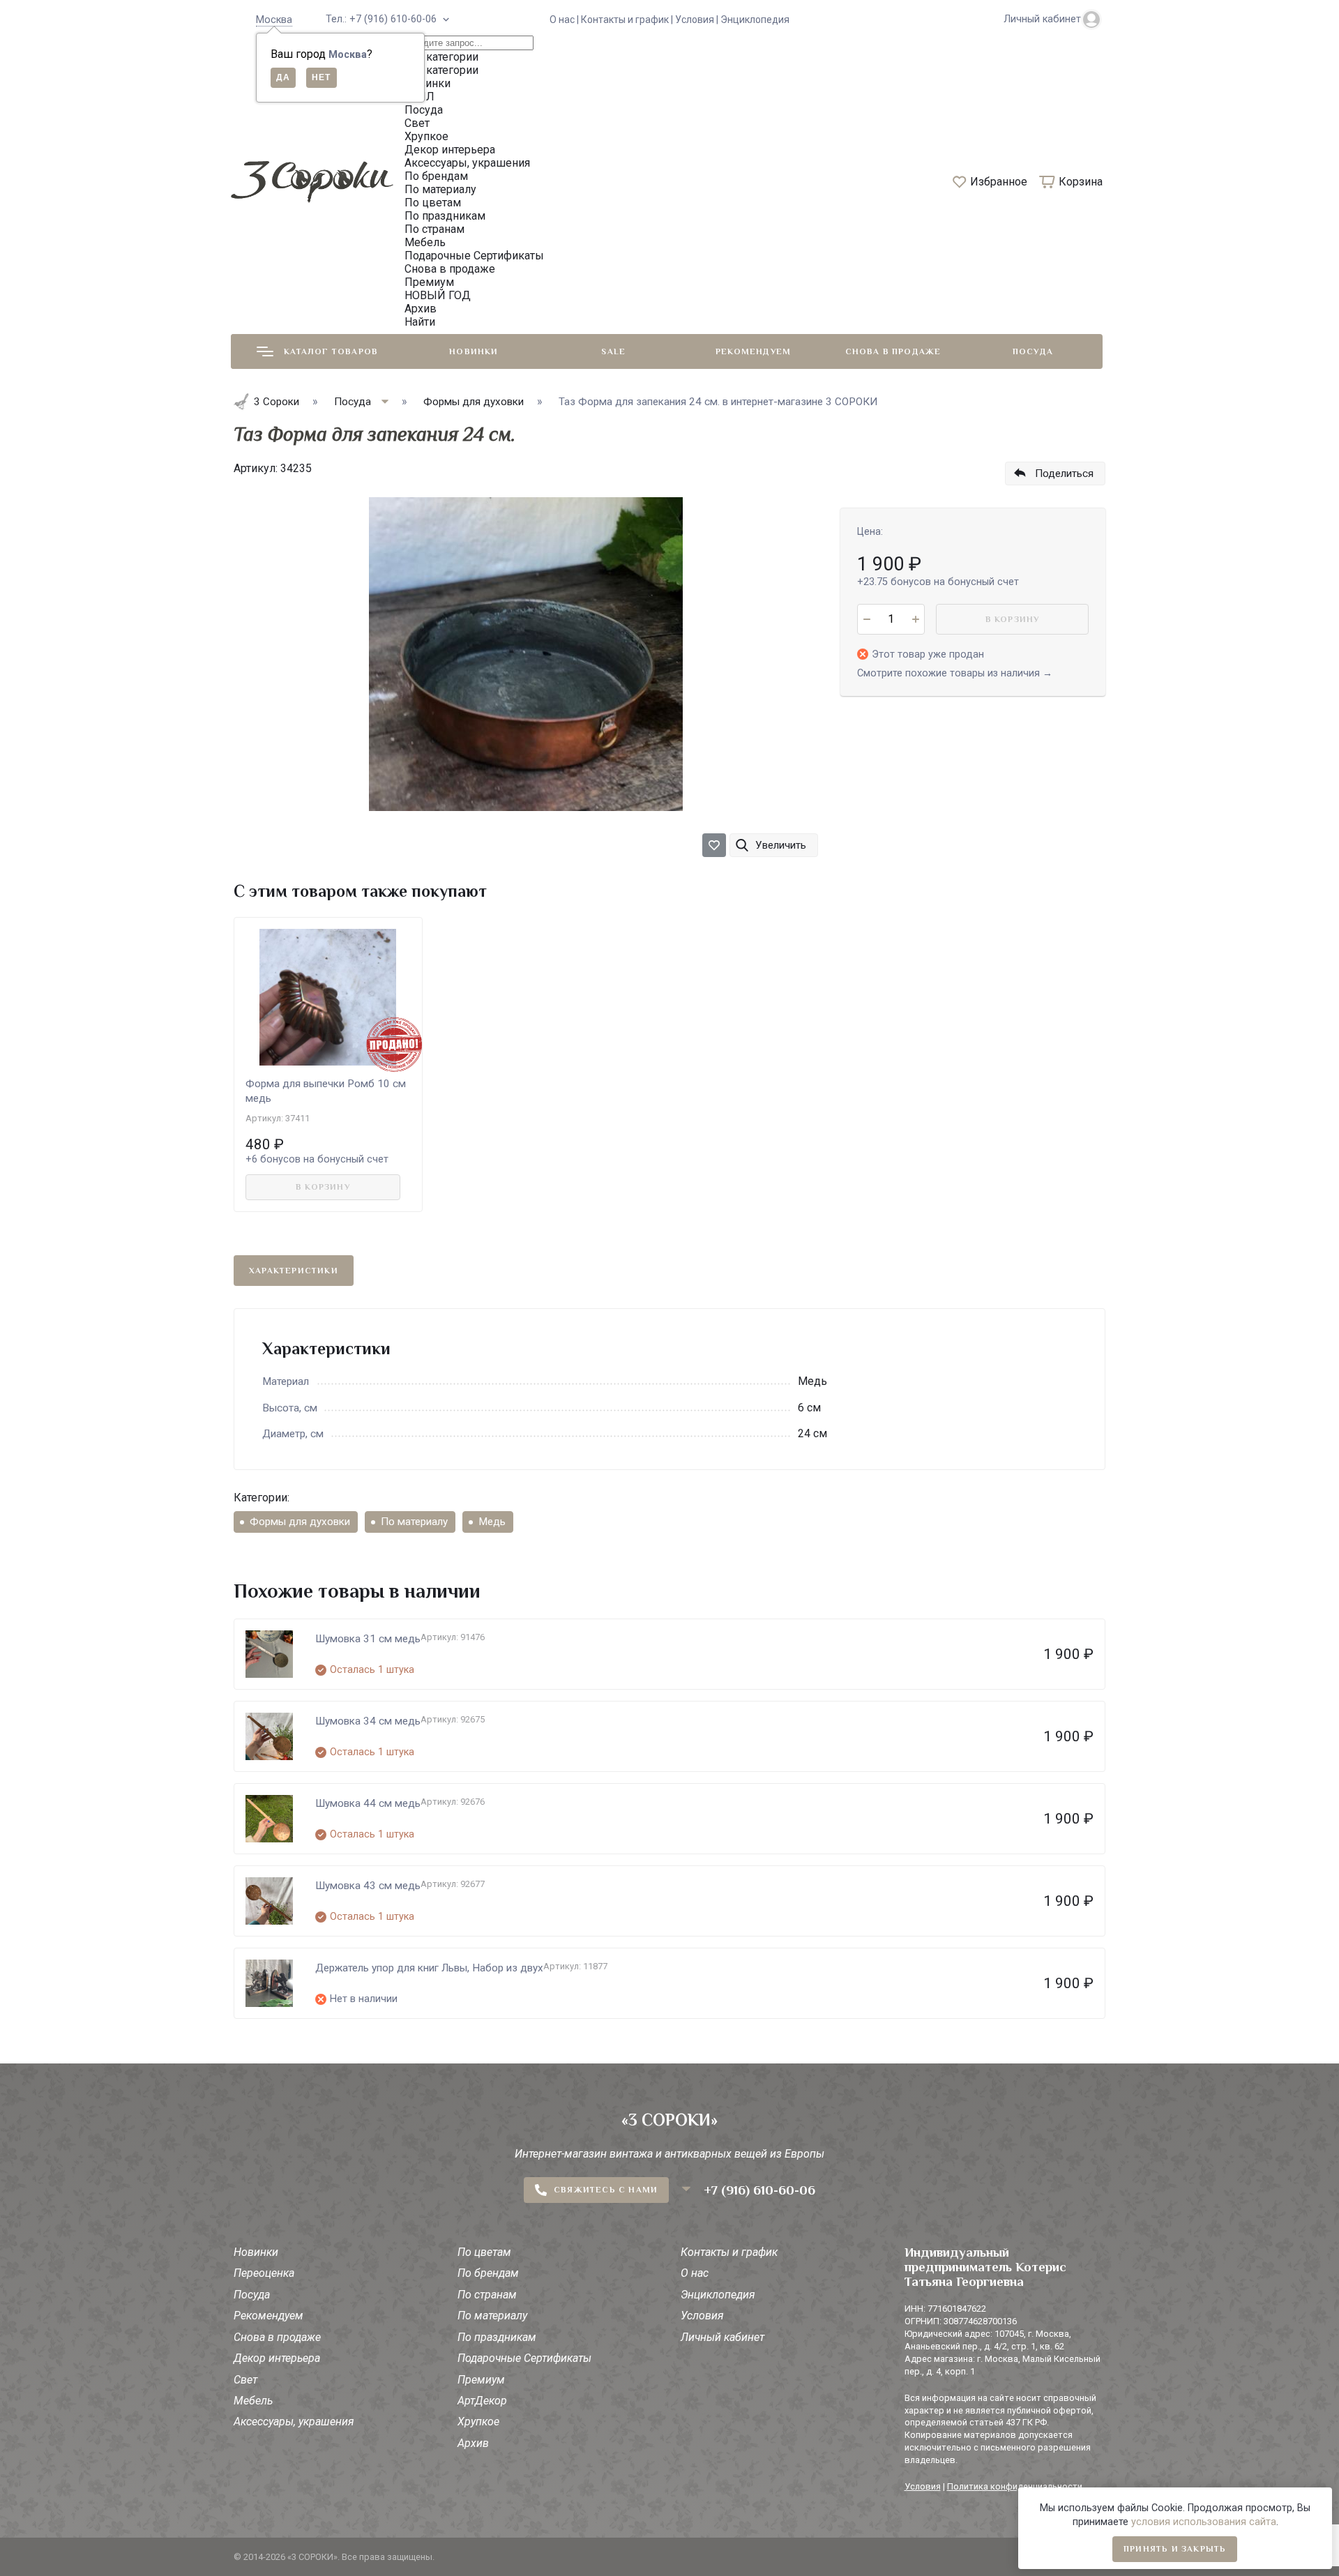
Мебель (253, 2401)
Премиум (481, 2380)
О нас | (565, 20)
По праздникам (497, 2337)
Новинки (474, 351)
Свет (245, 2380)
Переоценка (264, 2273)
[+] (915, 619)
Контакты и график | (628, 20)
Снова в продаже (893, 351)
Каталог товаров (331, 351)
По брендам (488, 2273)
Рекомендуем (753, 351)
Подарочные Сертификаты (524, 2358)
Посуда (1033, 351)
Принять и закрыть (1175, 2549)
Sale (613, 351)
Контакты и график (729, 2252)
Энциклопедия (755, 20)
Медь (492, 1522)
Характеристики (294, 1271)
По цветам (484, 2252)
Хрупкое (478, 2422)
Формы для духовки (300, 1522)
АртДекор (482, 2401)
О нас (695, 2273)
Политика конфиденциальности (1015, 2486)
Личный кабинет (723, 2337)
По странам (487, 2295)
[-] (867, 619)
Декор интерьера (277, 2358)
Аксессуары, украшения (294, 2422)
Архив (473, 2443)
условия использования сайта (1204, 2522)
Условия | (698, 20)
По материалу (414, 1522)
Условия (702, 2316)
